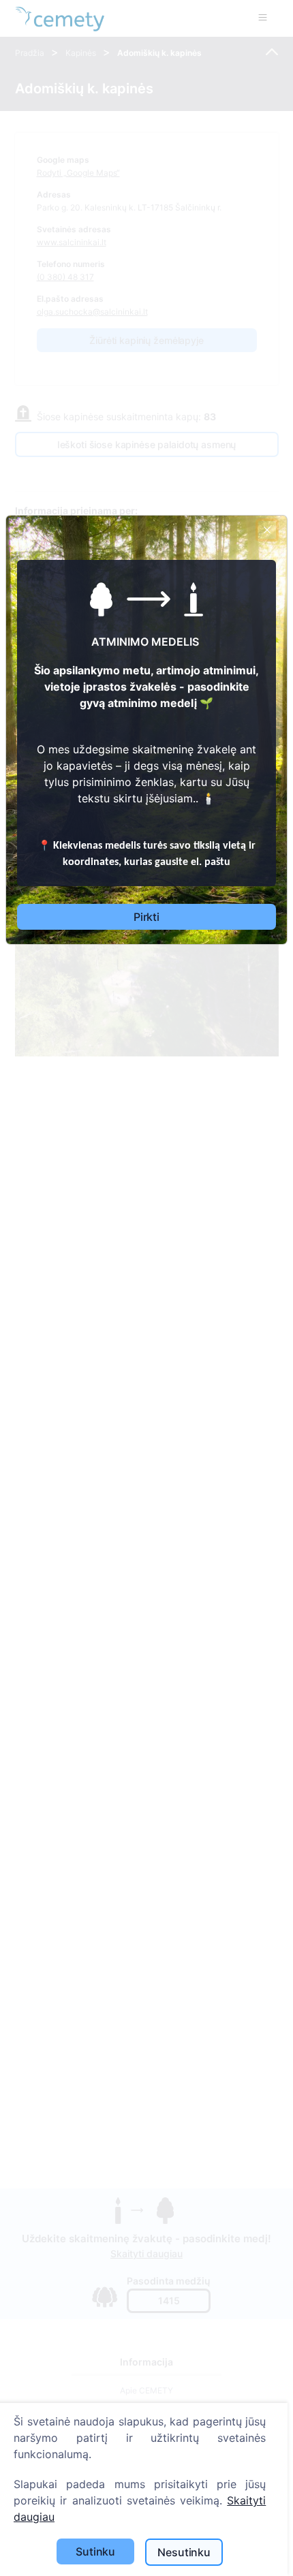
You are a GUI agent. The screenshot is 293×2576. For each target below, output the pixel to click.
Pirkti (146, 917)
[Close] (267, 530)
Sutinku (95, 2551)
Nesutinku (184, 2552)
